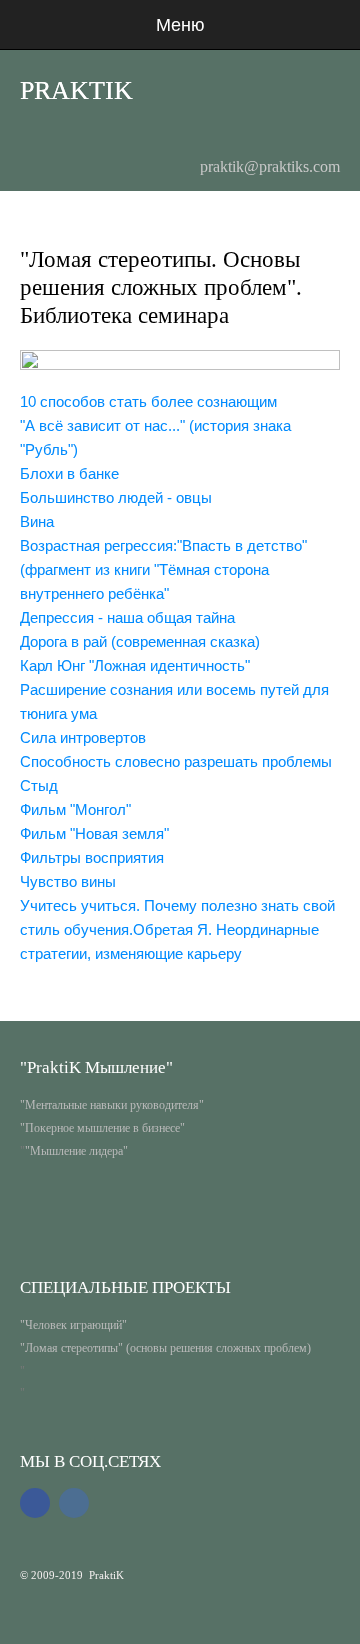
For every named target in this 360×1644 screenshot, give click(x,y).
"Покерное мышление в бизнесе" (102, 1128)
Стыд (39, 785)
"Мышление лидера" (76, 1151)
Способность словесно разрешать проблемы (176, 761)
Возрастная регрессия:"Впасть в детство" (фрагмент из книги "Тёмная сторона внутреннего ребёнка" (163, 569)
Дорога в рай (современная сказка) (140, 641)
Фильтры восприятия (92, 857)
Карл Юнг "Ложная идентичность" (135, 665)
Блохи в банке (69, 473)
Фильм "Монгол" (75, 809)
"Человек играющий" (73, 1325)
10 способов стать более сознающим (148, 401)
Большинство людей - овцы (116, 497)
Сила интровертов (83, 737)
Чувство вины (68, 881)
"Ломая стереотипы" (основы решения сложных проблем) (165, 1348)
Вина (37, 521)
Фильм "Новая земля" (94, 833)
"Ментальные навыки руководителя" (112, 1105)
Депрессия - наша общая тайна (127, 617)
